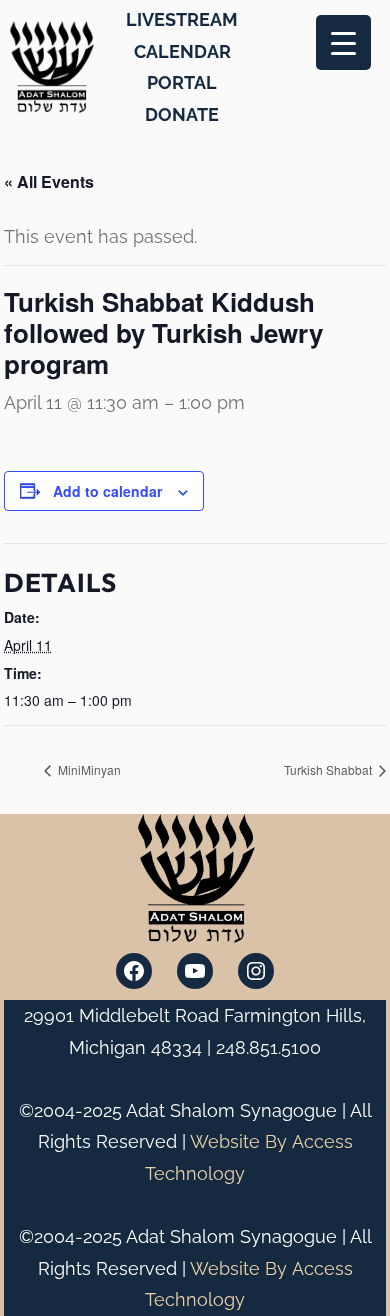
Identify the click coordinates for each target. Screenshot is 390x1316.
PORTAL (182, 82)
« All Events (49, 181)
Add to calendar (107, 491)
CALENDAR (182, 51)
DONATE (182, 114)
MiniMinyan (88, 769)
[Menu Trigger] (343, 42)
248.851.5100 (268, 1047)
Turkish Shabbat (329, 769)
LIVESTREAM (182, 19)
